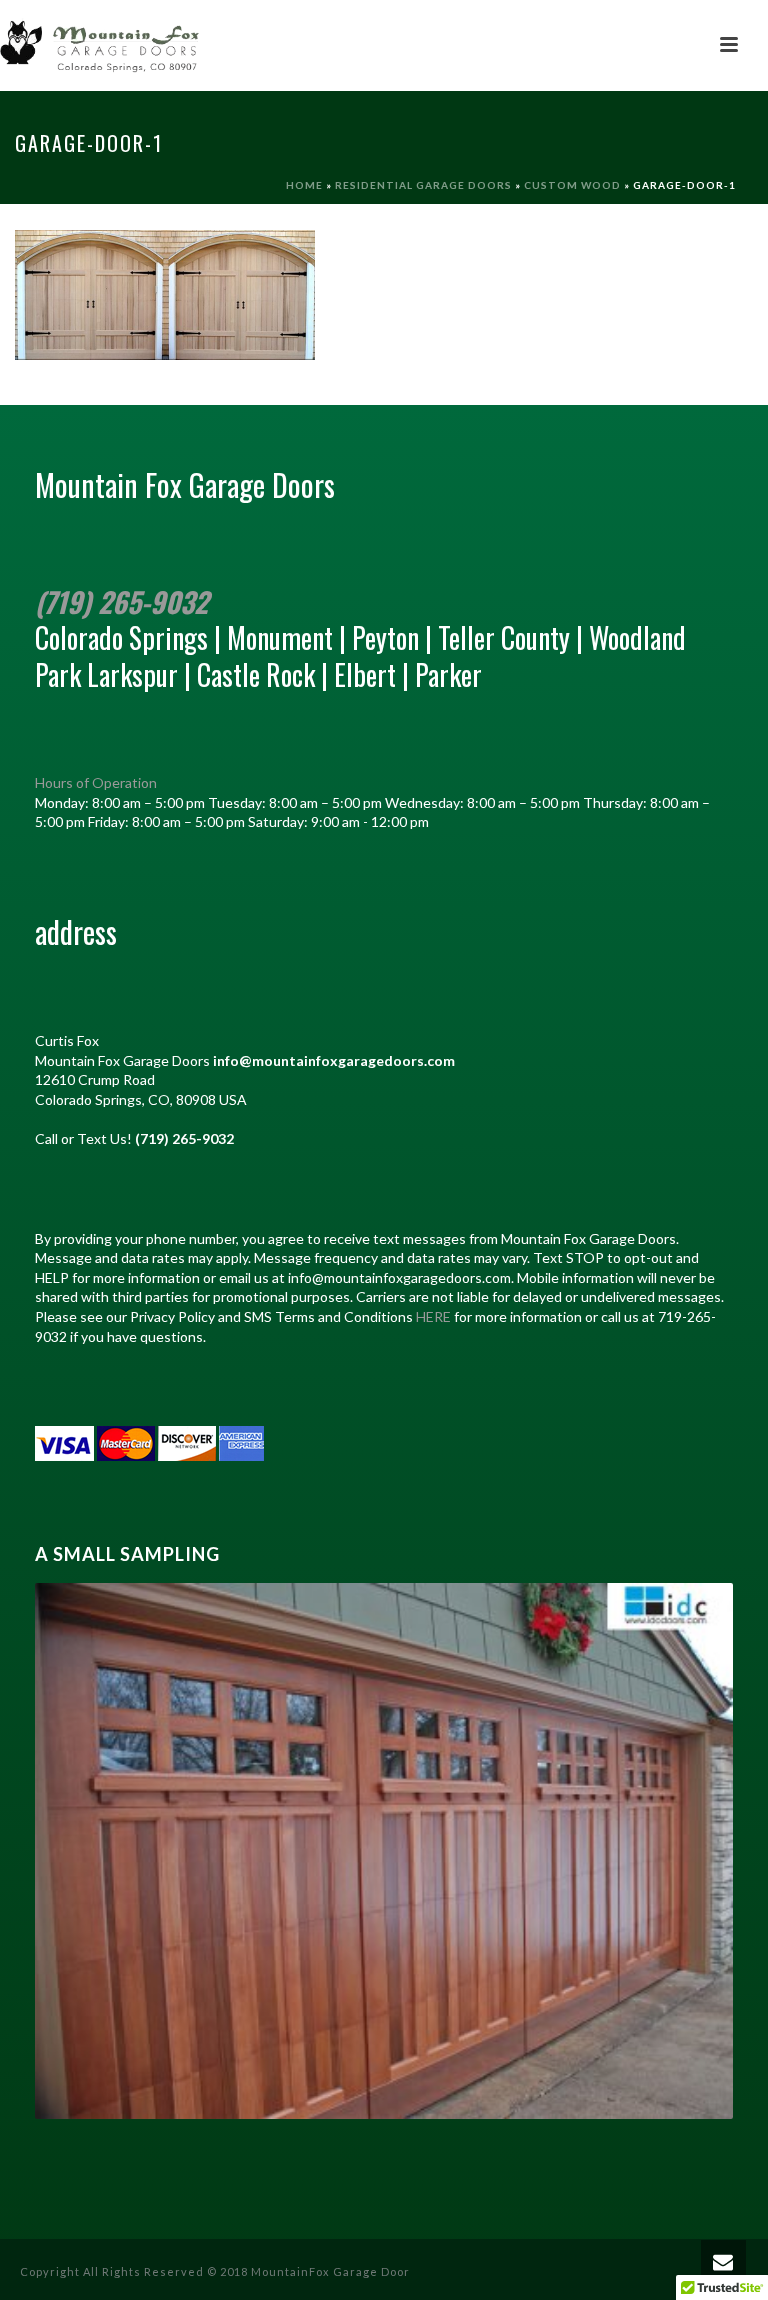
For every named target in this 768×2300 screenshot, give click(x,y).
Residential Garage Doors (423, 185)
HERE (433, 1316)
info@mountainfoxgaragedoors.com (334, 1060)
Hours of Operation (96, 782)
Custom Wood (572, 185)
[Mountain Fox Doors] (100, 45)
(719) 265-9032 (121, 601)
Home (304, 185)
